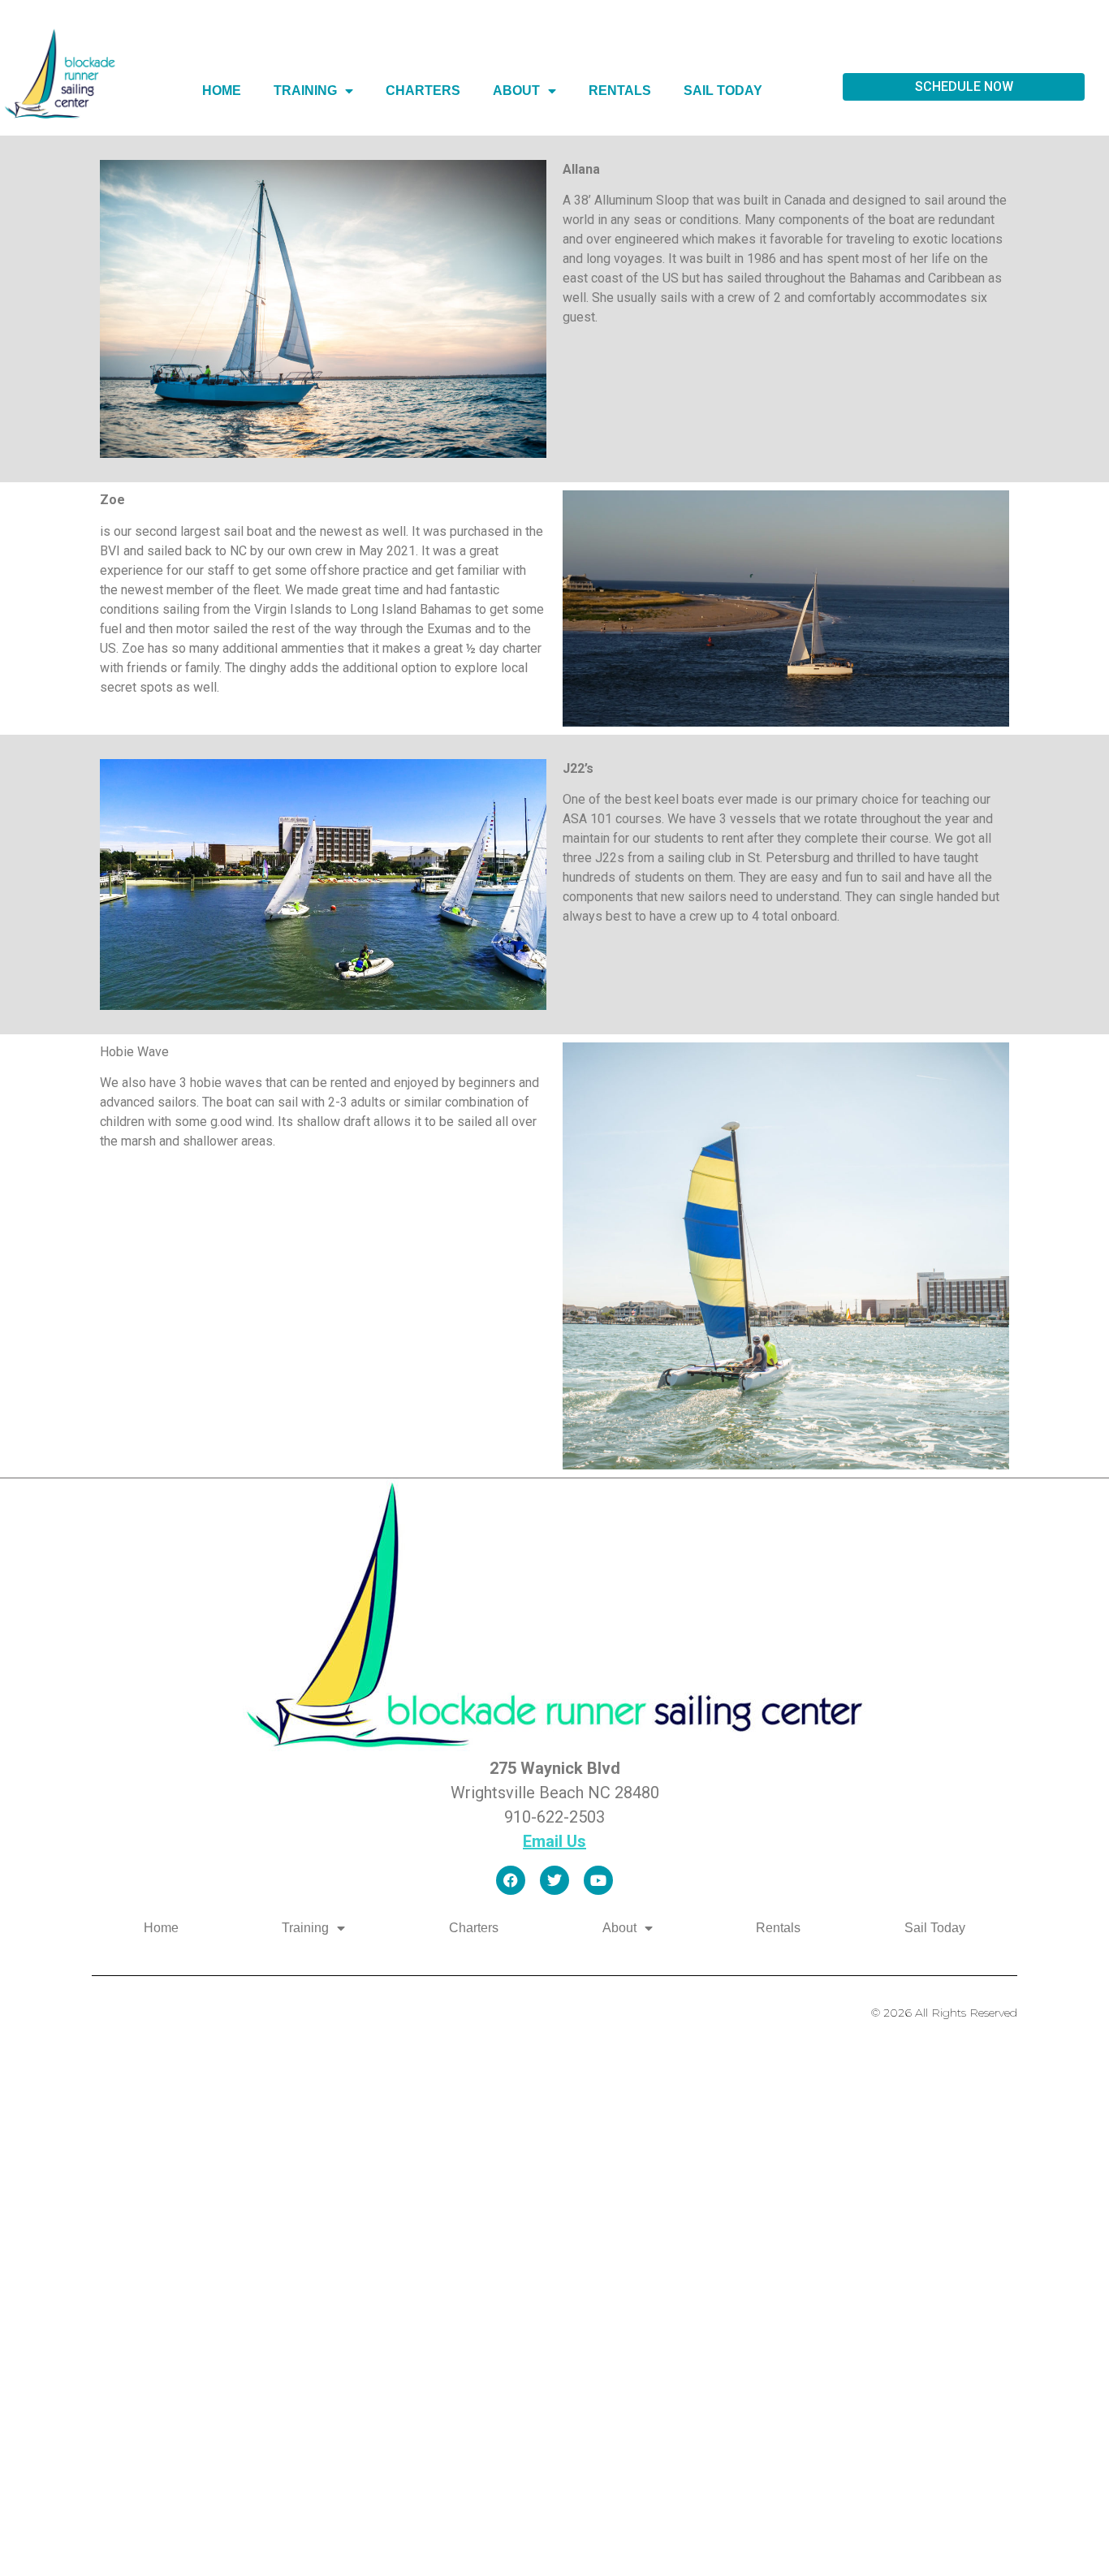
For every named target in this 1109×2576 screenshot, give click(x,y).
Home (222, 91)
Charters (423, 91)
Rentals (620, 91)
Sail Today (723, 91)
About (516, 91)
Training (305, 91)
